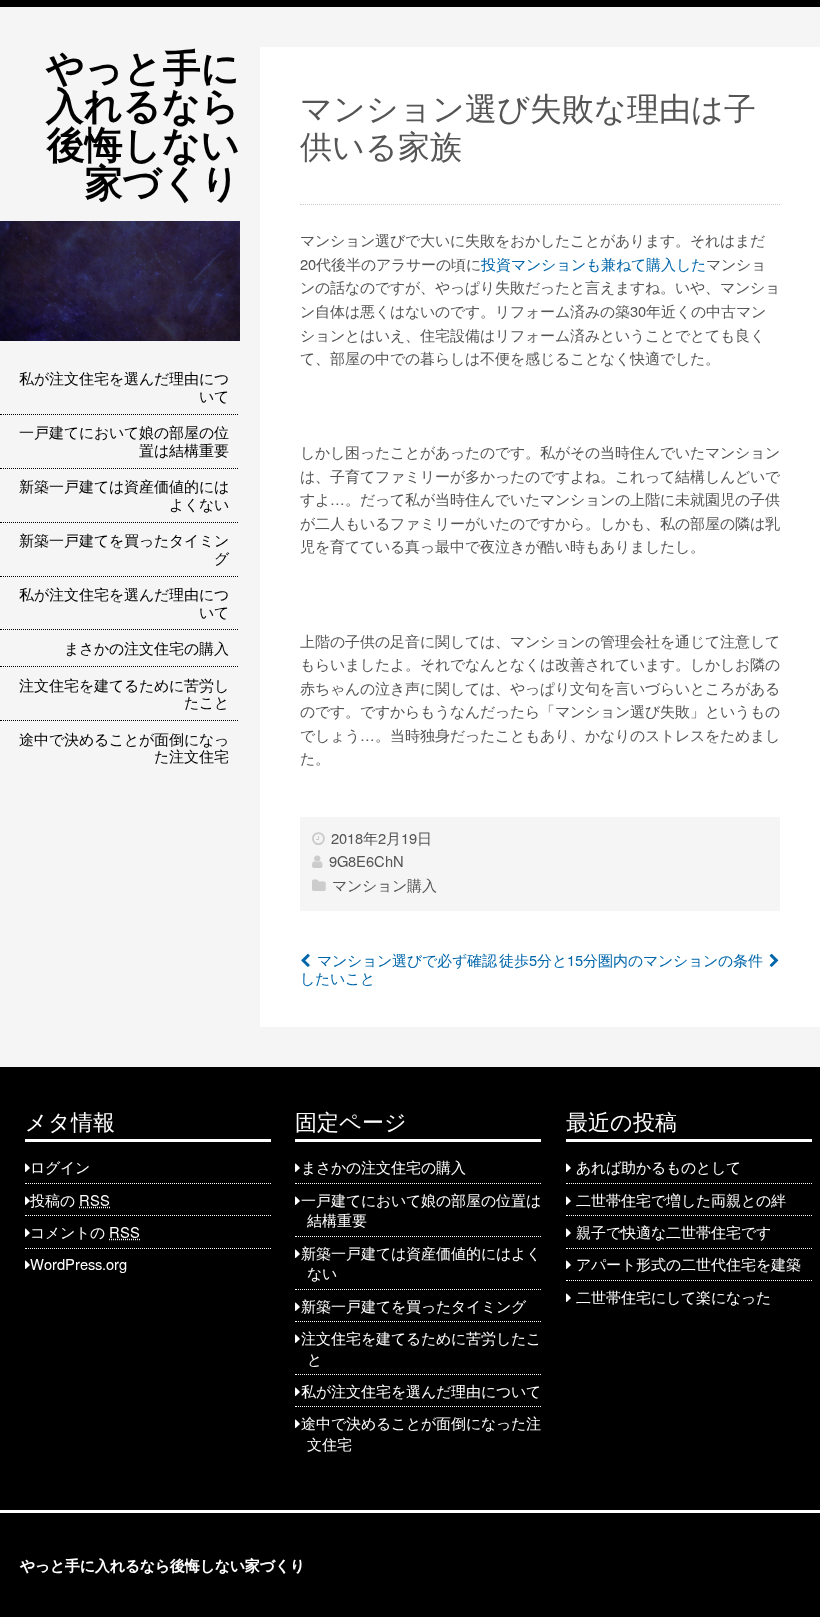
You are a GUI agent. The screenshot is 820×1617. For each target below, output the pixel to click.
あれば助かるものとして (658, 1166)
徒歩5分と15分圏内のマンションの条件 (631, 959)
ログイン (60, 1166)
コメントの (85, 1231)
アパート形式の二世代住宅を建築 (688, 1263)
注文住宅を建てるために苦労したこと (124, 693)
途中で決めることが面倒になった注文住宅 (124, 747)
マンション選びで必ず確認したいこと (398, 968)
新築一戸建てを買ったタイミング (124, 548)
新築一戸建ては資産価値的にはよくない (124, 494)
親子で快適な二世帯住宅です (673, 1231)
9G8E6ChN (366, 860)
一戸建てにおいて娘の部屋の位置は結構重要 (124, 440)
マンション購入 (384, 884)
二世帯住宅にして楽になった (673, 1296)
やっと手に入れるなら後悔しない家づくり (143, 123)
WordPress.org (78, 1263)
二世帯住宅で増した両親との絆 (681, 1199)
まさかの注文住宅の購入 (146, 647)
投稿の (70, 1199)
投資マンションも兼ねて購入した (593, 263)
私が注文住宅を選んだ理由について (124, 386)
